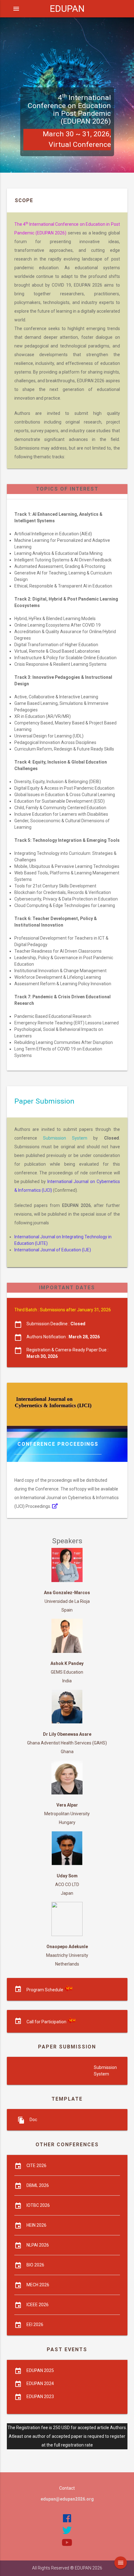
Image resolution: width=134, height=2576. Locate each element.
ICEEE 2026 (38, 2305)
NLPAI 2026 (38, 2245)
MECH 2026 (38, 2285)
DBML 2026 (38, 2185)
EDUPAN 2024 (40, 2383)
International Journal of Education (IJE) (53, 1250)
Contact (67, 2488)
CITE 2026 (36, 2166)
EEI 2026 (35, 2324)
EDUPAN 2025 (40, 2370)
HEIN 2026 (36, 2225)
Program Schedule (45, 1990)
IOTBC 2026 (38, 2205)
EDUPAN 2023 (40, 2397)
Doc (33, 2120)
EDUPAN (67, 9)
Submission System (65, 1138)
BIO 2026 (35, 2265)
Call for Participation (46, 2022)
